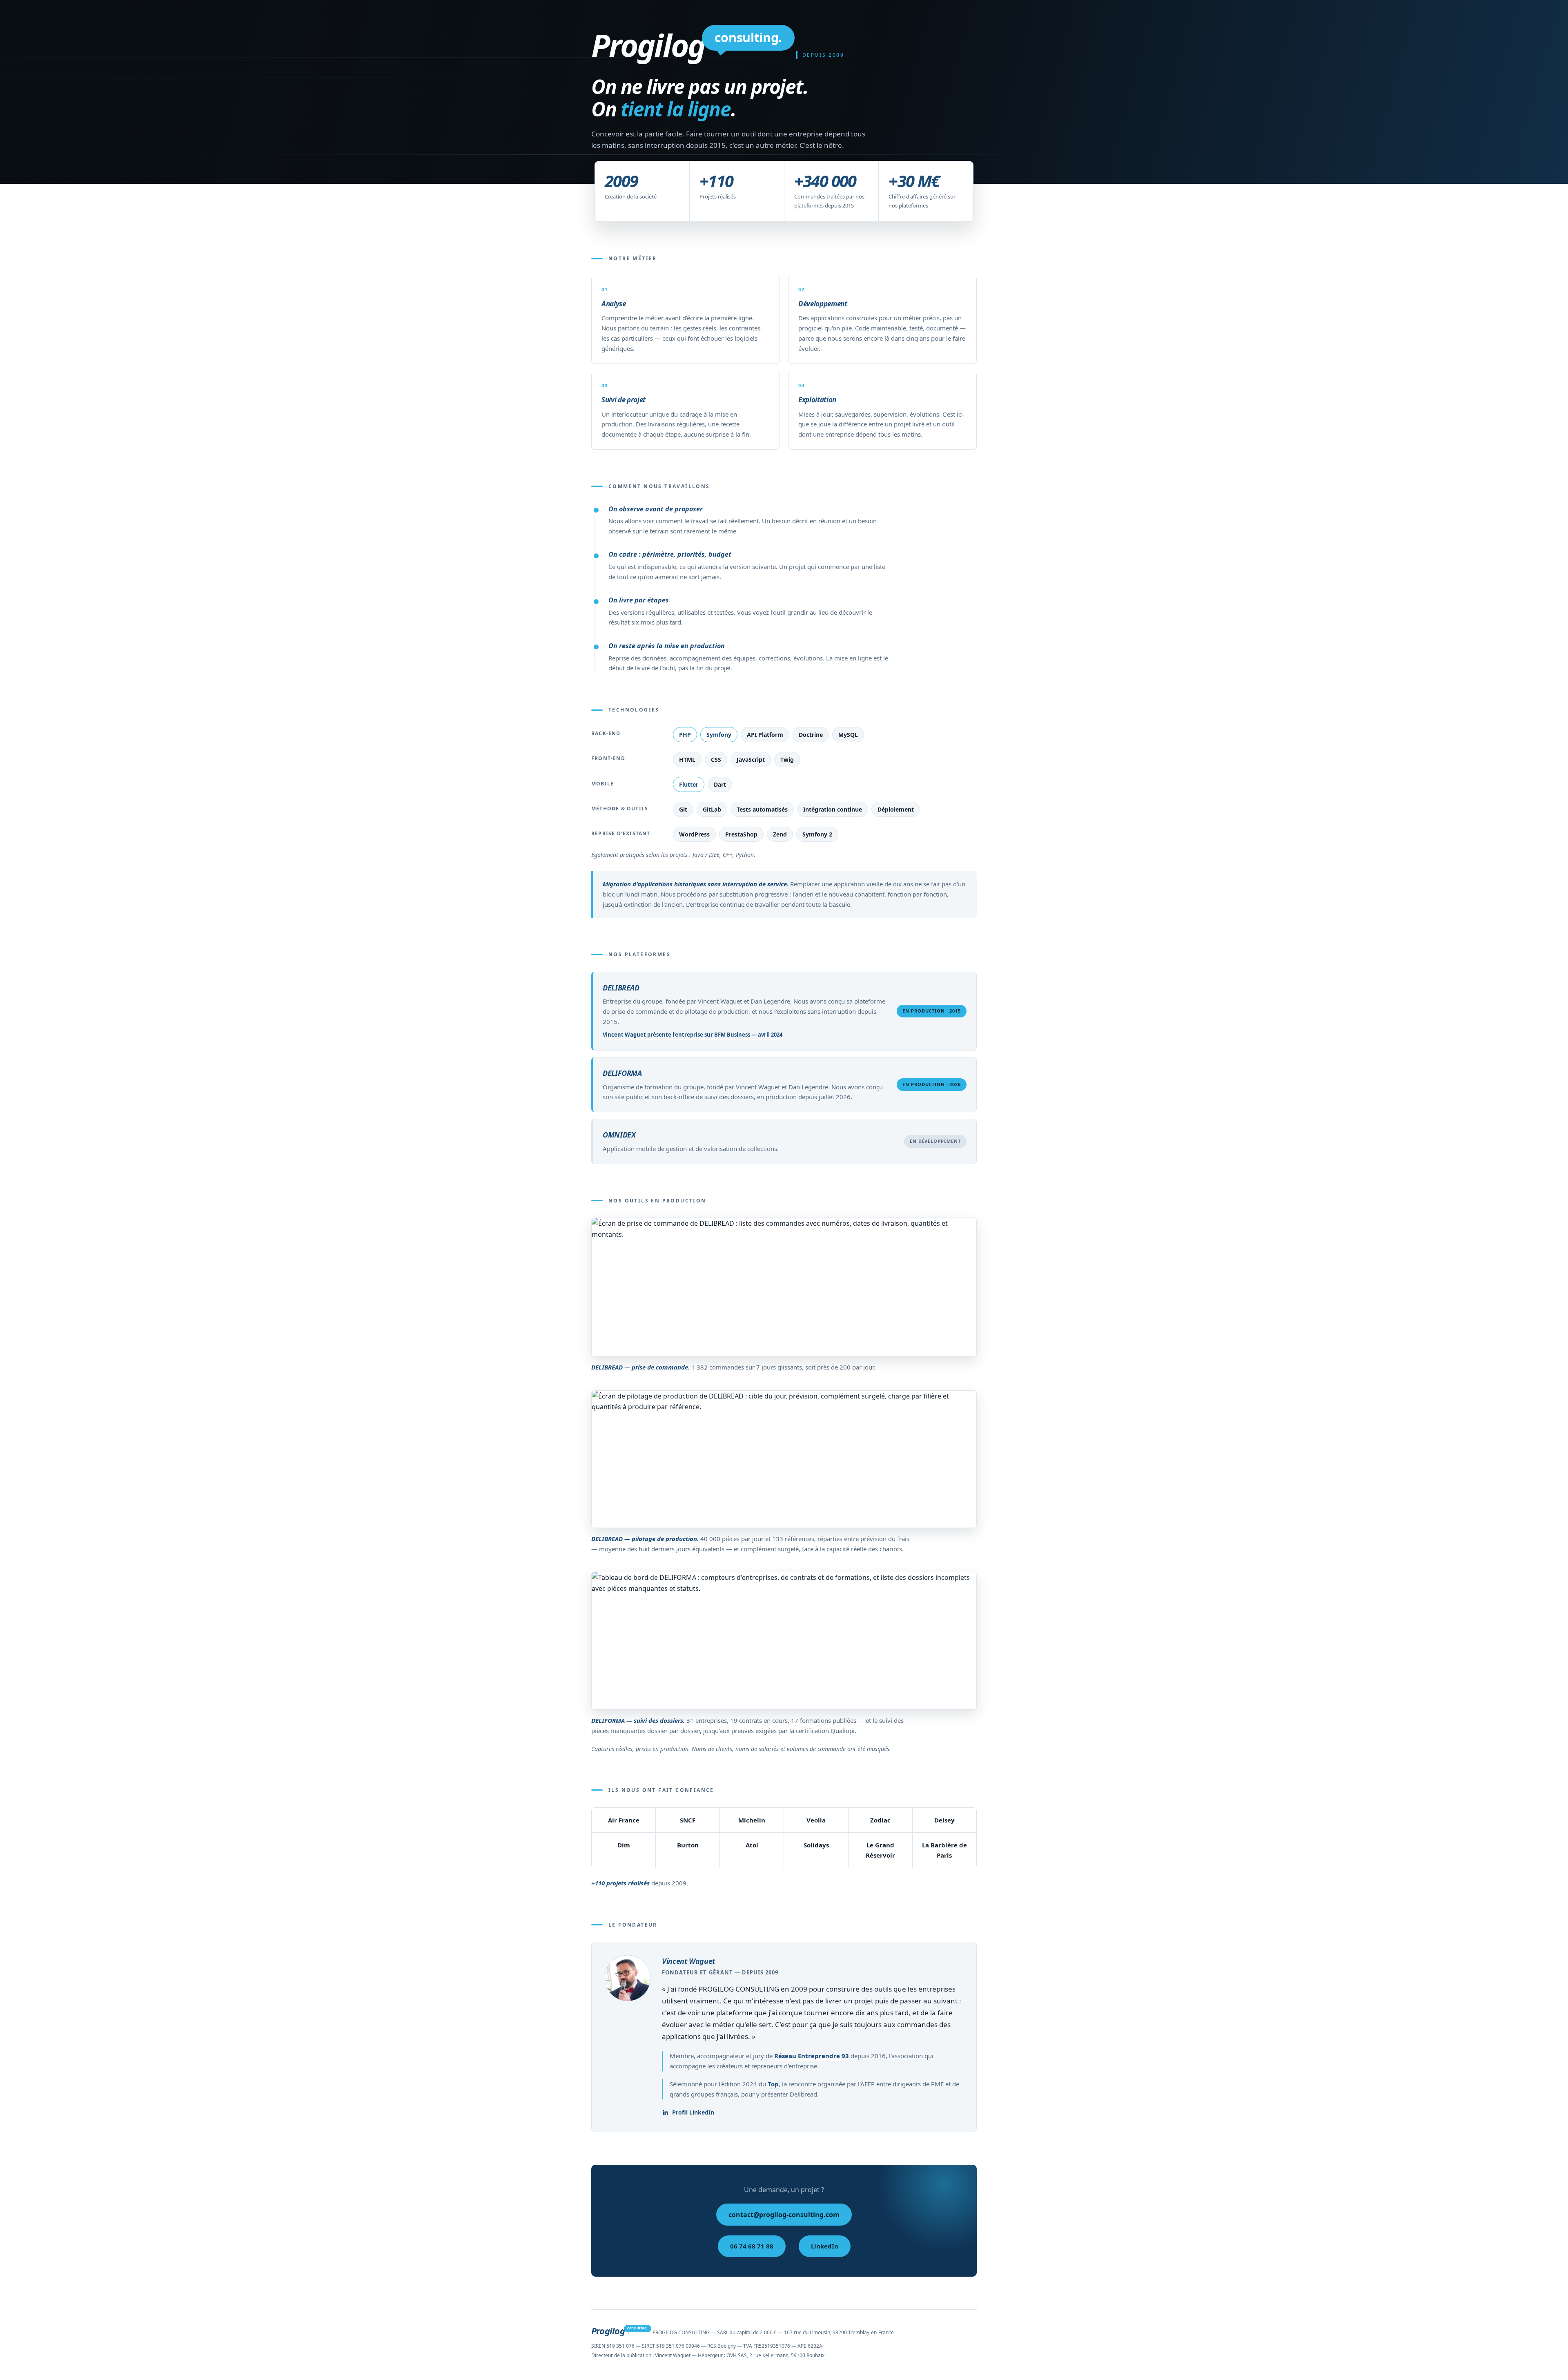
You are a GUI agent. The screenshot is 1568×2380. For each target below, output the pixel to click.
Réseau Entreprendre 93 (812, 2056)
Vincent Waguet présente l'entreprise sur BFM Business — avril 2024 (693, 1035)
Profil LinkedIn (693, 2112)
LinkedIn (825, 2246)
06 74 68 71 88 (752, 2246)
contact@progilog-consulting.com (784, 2215)
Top (773, 2084)
